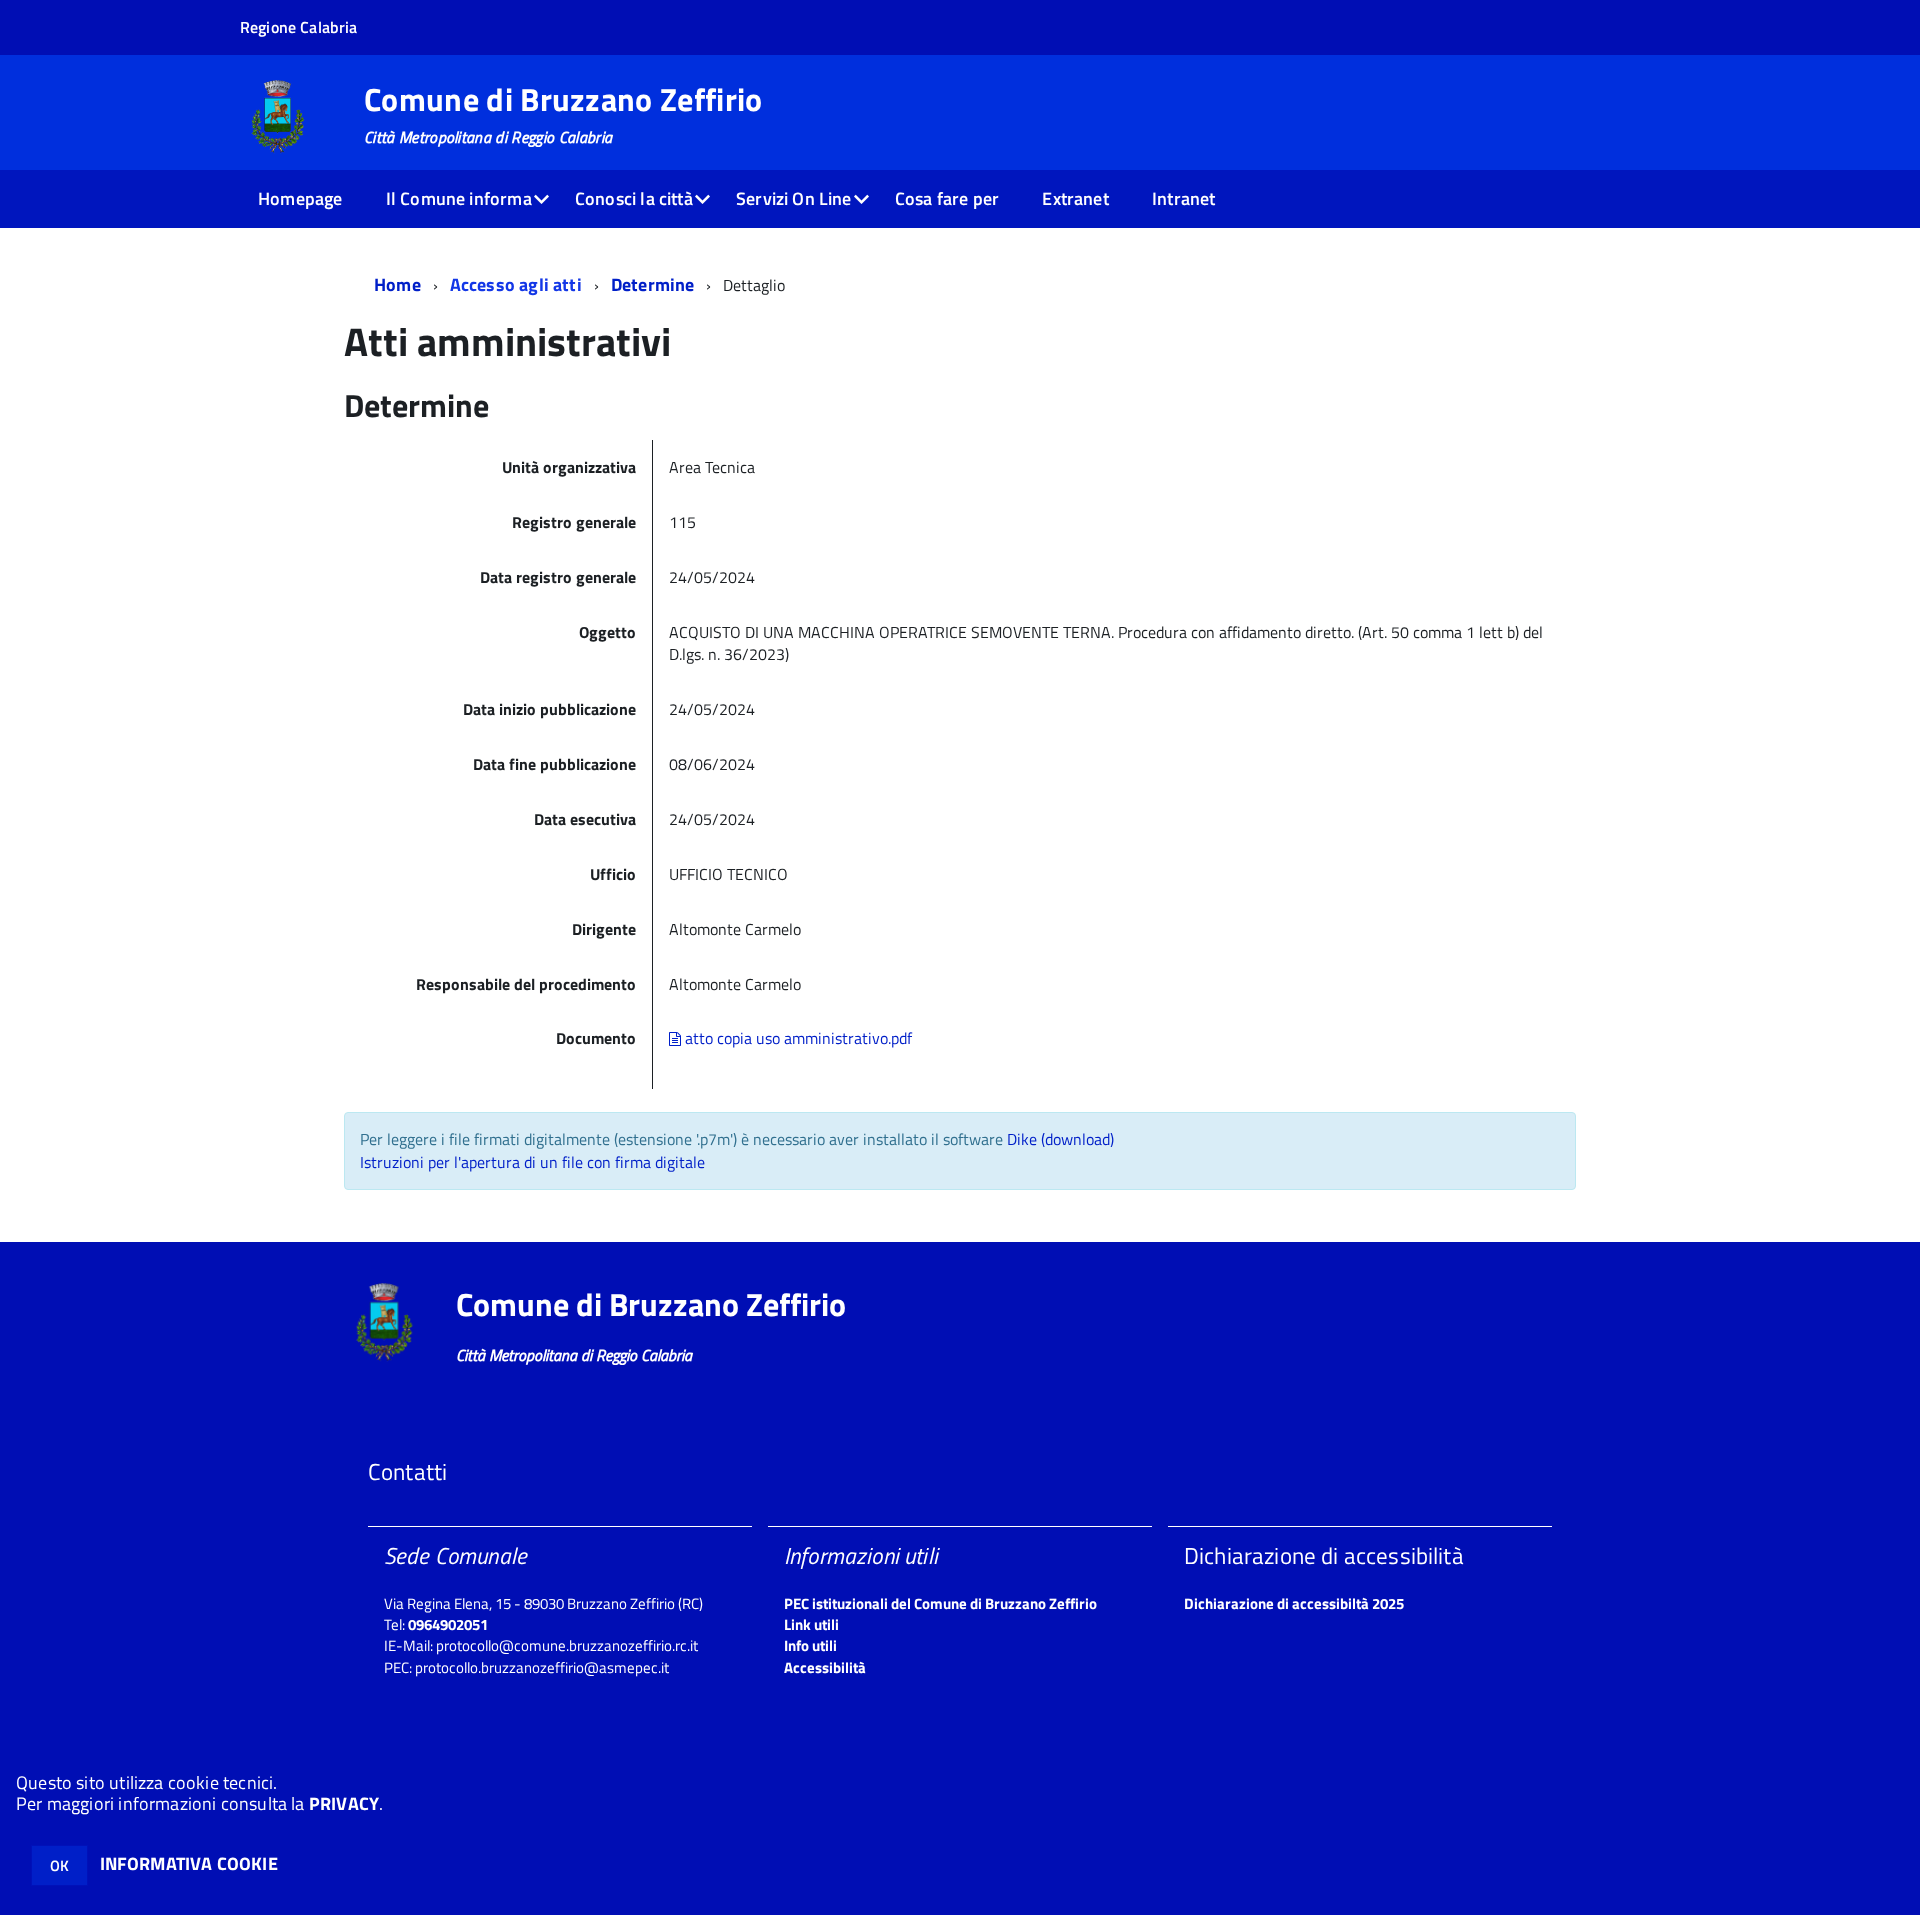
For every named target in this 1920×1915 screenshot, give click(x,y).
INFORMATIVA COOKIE (189, 1863)
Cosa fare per (947, 198)
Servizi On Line (794, 198)
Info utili (810, 1645)
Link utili (811, 1624)
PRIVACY (344, 1803)
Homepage (300, 198)
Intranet (1183, 198)
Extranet (1075, 198)
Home (397, 284)
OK (59, 1865)
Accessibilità (825, 1667)
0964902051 (448, 1624)
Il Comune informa (459, 198)
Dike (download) (1060, 1139)
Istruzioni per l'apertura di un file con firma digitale (532, 1162)
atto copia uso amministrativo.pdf (796, 1038)
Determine (653, 284)
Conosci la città (634, 198)
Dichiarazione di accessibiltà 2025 (1294, 1603)
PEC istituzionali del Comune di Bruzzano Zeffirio (940, 1603)
